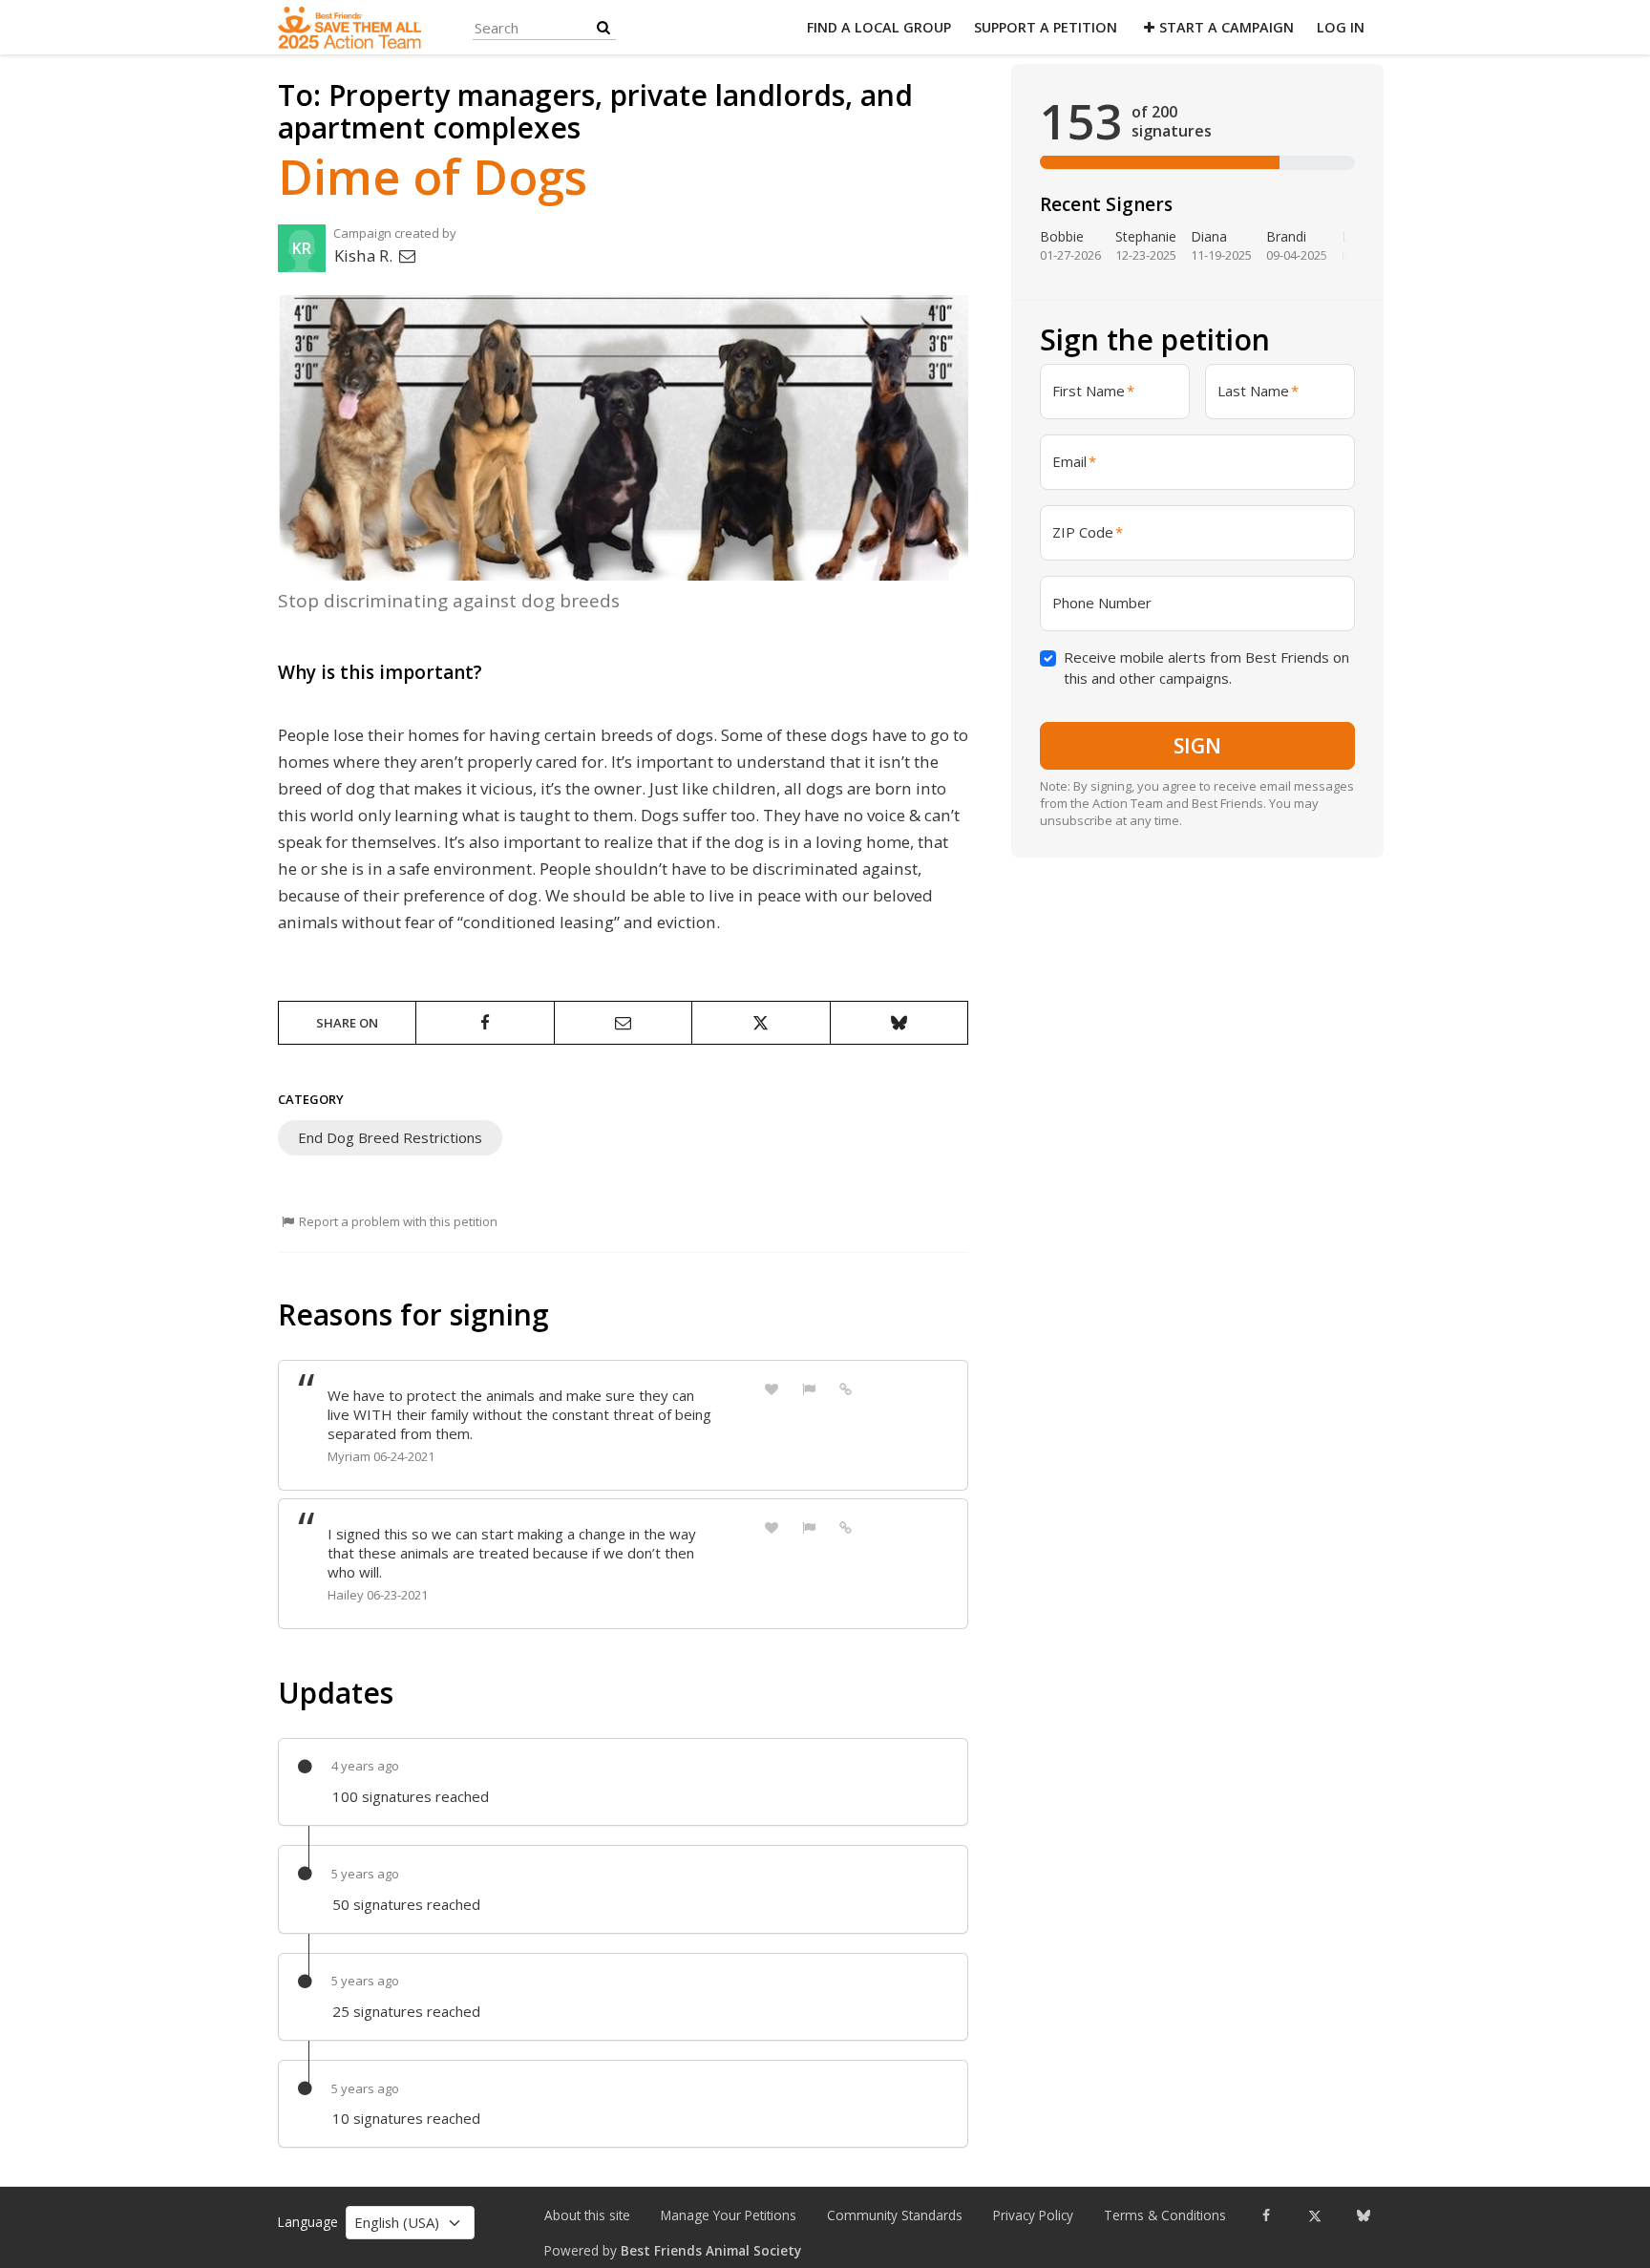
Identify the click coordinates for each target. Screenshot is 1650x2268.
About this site (587, 2215)
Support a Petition (1046, 27)
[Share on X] (761, 1023)
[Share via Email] (623, 1023)
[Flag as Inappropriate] (809, 1388)
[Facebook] (1266, 2215)
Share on (347, 1023)
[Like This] (772, 1388)
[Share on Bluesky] (899, 1023)
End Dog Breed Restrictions (390, 1137)
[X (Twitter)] (1314, 2215)
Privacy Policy (1033, 2215)
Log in (1341, 27)
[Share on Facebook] (485, 1023)
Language (308, 2222)
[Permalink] (846, 1388)
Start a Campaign (1227, 27)
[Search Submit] (603, 27)
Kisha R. (365, 255)
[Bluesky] (1363, 2215)
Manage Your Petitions (729, 2215)
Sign (1197, 745)
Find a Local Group (879, 27)
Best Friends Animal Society (711, 2251)
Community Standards (895, 2215)
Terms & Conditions (1165, 2215)
